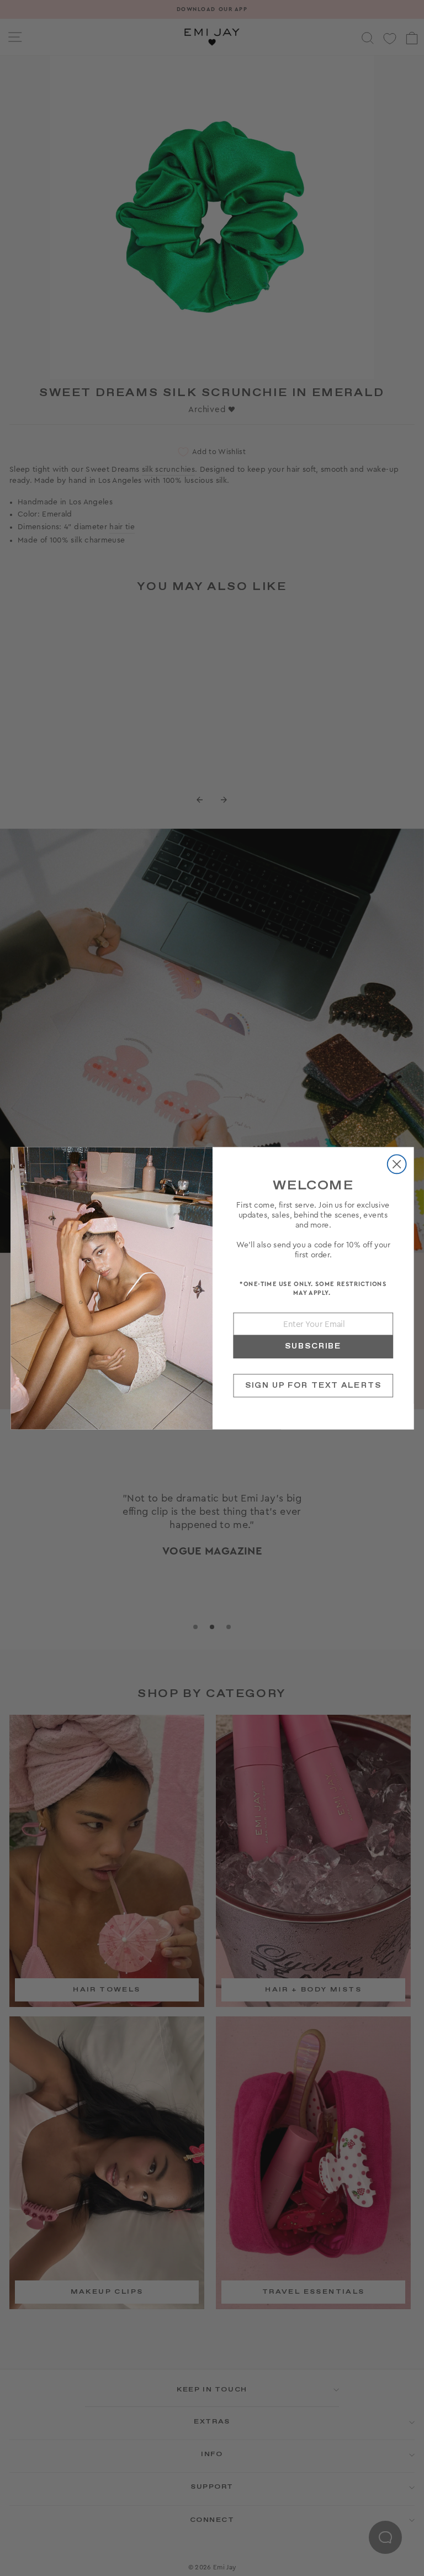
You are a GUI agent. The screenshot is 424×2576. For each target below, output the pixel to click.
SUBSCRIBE (313, 1346)
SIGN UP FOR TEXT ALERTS (313, 1385)
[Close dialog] (396, 1164)
